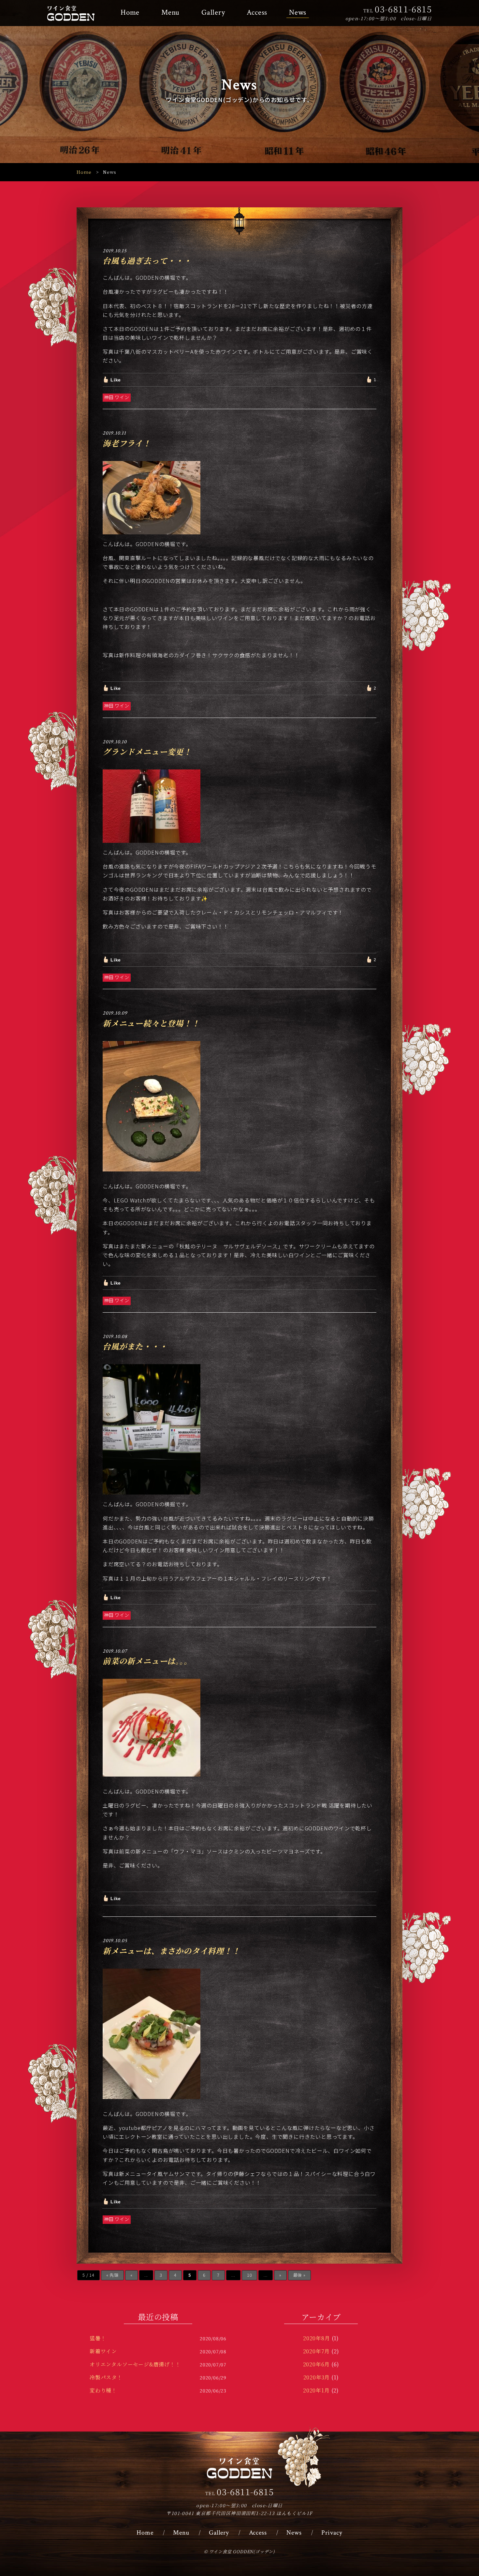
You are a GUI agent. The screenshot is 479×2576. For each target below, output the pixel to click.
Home (130, 13)
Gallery (213, 13)
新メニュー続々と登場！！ (151, 1023)
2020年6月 (317, 2364)
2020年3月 (317, 2377)
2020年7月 (317, 2351)
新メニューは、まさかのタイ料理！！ (171, 1951)
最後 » (299, 2275)
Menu (170, 13)
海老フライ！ (127, 443)
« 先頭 (112, 2275)
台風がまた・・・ (135, 1346)
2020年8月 (317, 2338)
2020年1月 (316, 2390)
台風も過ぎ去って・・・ (147, 260)
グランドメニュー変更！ (147, 751)
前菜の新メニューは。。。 (147, 1661)
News (298, 13)
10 (250, 2275)
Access (257, 13)
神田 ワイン (117, 397)
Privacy (332, 2533)
